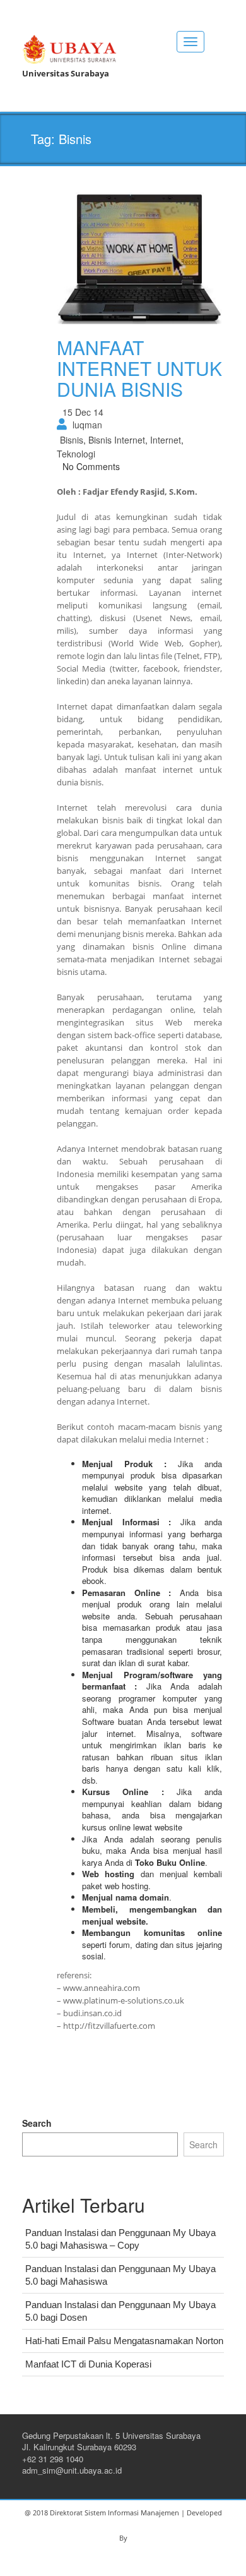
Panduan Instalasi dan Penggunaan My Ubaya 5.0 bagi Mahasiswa (120, 2275)
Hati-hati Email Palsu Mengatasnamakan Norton (124, 2341)
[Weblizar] (69, 47)
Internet (166, 440)
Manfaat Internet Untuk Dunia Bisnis (139, 368)
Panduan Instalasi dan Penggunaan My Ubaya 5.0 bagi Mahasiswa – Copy (120, 2239)
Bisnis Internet (117, 440)
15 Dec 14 (83, 412)
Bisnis (72, 440)
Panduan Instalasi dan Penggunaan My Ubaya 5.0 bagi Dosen (120, 2311)
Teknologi (76, 454)
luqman (87, 425)
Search (37, 2123)
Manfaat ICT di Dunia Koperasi (88, 2364)
